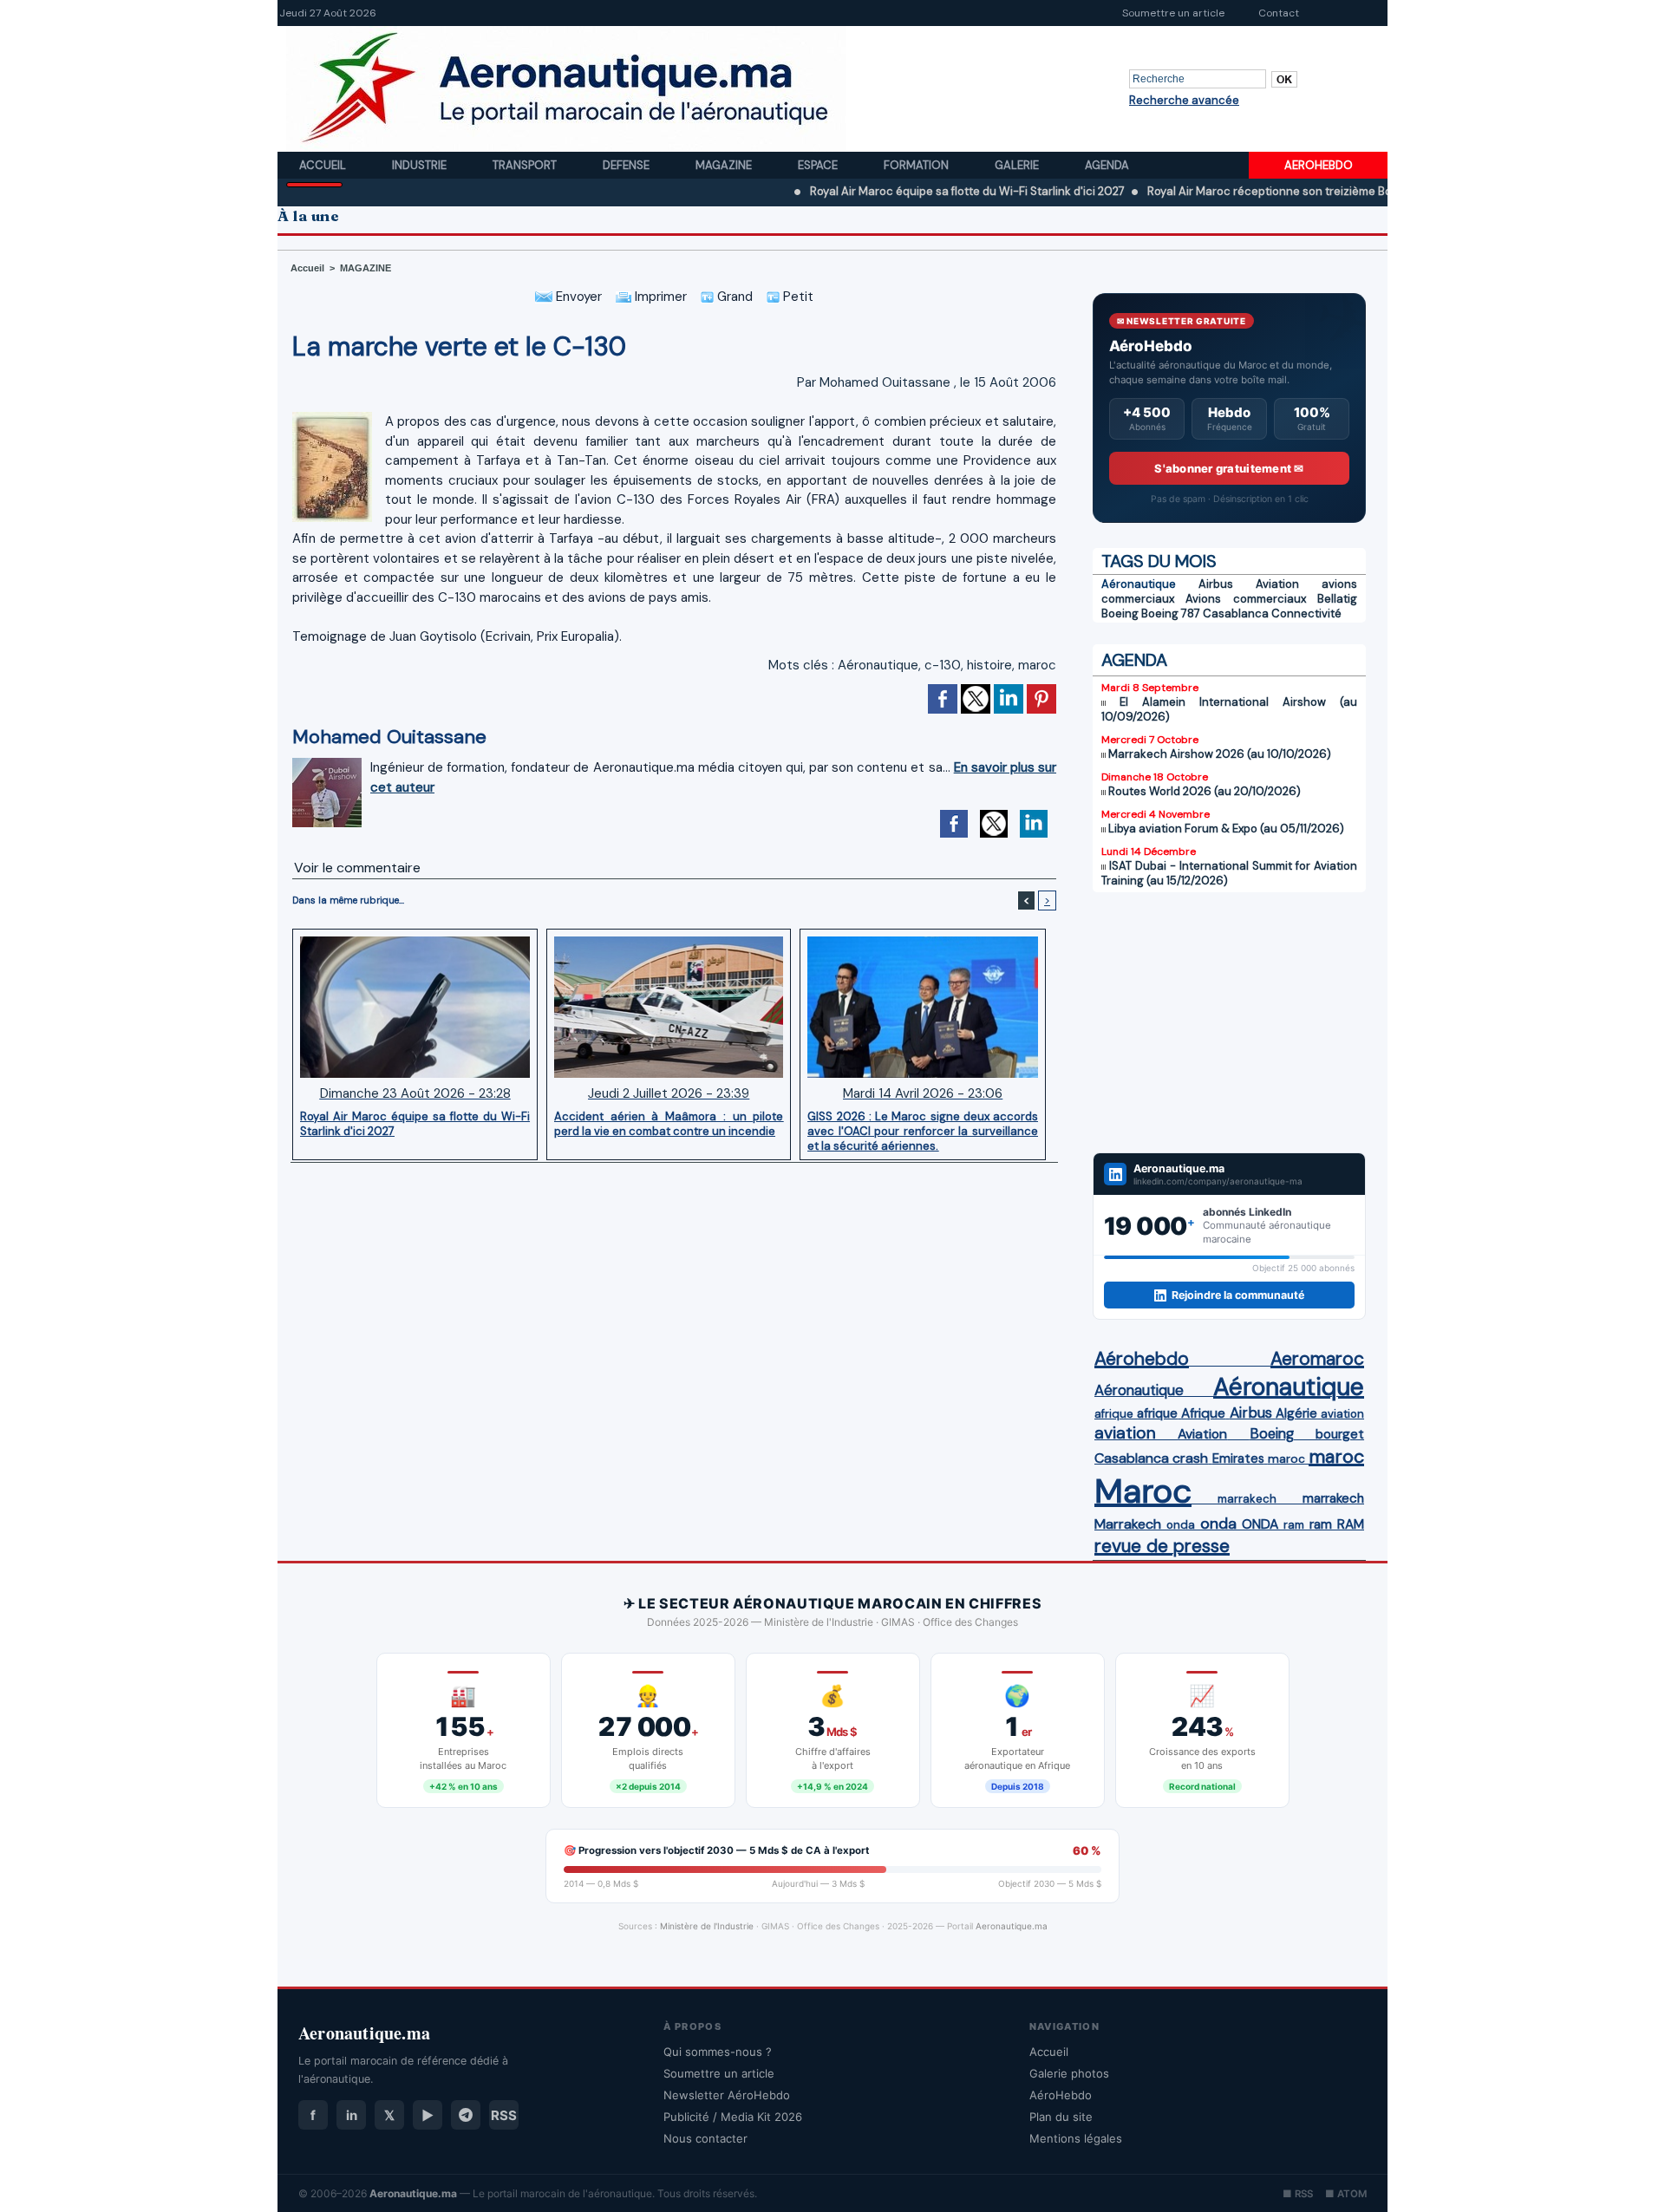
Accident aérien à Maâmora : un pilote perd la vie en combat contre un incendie (669, 1124)
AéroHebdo (1061, 2095)
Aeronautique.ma (1012, 1926)
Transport (526, 165)
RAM (1351, 1524)
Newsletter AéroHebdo (727, 2095)
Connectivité (1306, 613)
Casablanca (1236, 613)
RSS (504, 2115)
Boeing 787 (1171, 613)
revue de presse (1162, 1546)
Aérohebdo (1142, 1359)
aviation (1342, 1414)
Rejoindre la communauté (1238, 1295)
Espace (819, 165)
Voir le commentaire (357, 868)
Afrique (1203, 1413)
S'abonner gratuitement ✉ (1229, 468)
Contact (1279, 13)
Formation (917, 165)
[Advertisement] (1229, 1022)
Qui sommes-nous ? (718, 2052)
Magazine (725, 165)
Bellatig (1337, 599)
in (352, 2115)
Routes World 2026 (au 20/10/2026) (1205, 791)
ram (1294, 1525)
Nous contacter (705, 2138)
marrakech (1247, 1499)
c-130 (943, 665)
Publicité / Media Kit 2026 (733, 2117)
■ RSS (1298, 2194)
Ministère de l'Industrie (707, 1926)
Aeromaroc (1317, 1359)
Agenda (1107, 165)
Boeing (1120, 613)
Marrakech (1128, 1524)
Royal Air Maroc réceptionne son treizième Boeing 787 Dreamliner (1252, 191)
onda (1181, 1525)
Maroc (1143, 1491)
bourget (1340, 1434)
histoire (989, 665)
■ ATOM (1346, 2194)
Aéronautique (878, 665)
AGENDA (1134, 660)
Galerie (1018, 165)
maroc (1037, 665)
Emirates (1238, 1458)
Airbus (1216, 584)
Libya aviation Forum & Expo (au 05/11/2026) (1226, 829)
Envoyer (577, 297)
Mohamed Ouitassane (885, 382)
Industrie (421, 165)
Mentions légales (1076, 2138)
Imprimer (659, 297)
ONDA (1260, 1524)
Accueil (324, 165)
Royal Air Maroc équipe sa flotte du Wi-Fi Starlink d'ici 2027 (896, 191)
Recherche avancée (1184, 100)
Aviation (1277, 584)
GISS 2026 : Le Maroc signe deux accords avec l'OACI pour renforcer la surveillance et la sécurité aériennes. (923, 1131)
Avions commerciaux (1245, 599)
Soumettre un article (1173, 13)
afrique (1114, 1414)
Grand (733, 297)
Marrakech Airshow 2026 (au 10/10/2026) (1220, 754)
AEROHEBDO (1319, 165)
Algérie (1296, 1413)
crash (1190, 1458)
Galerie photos (1069, 2073)
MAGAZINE (366, 268)
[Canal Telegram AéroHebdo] (466, 2115)
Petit (797, 297)
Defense (627, 165)
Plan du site (1061, 2117)
